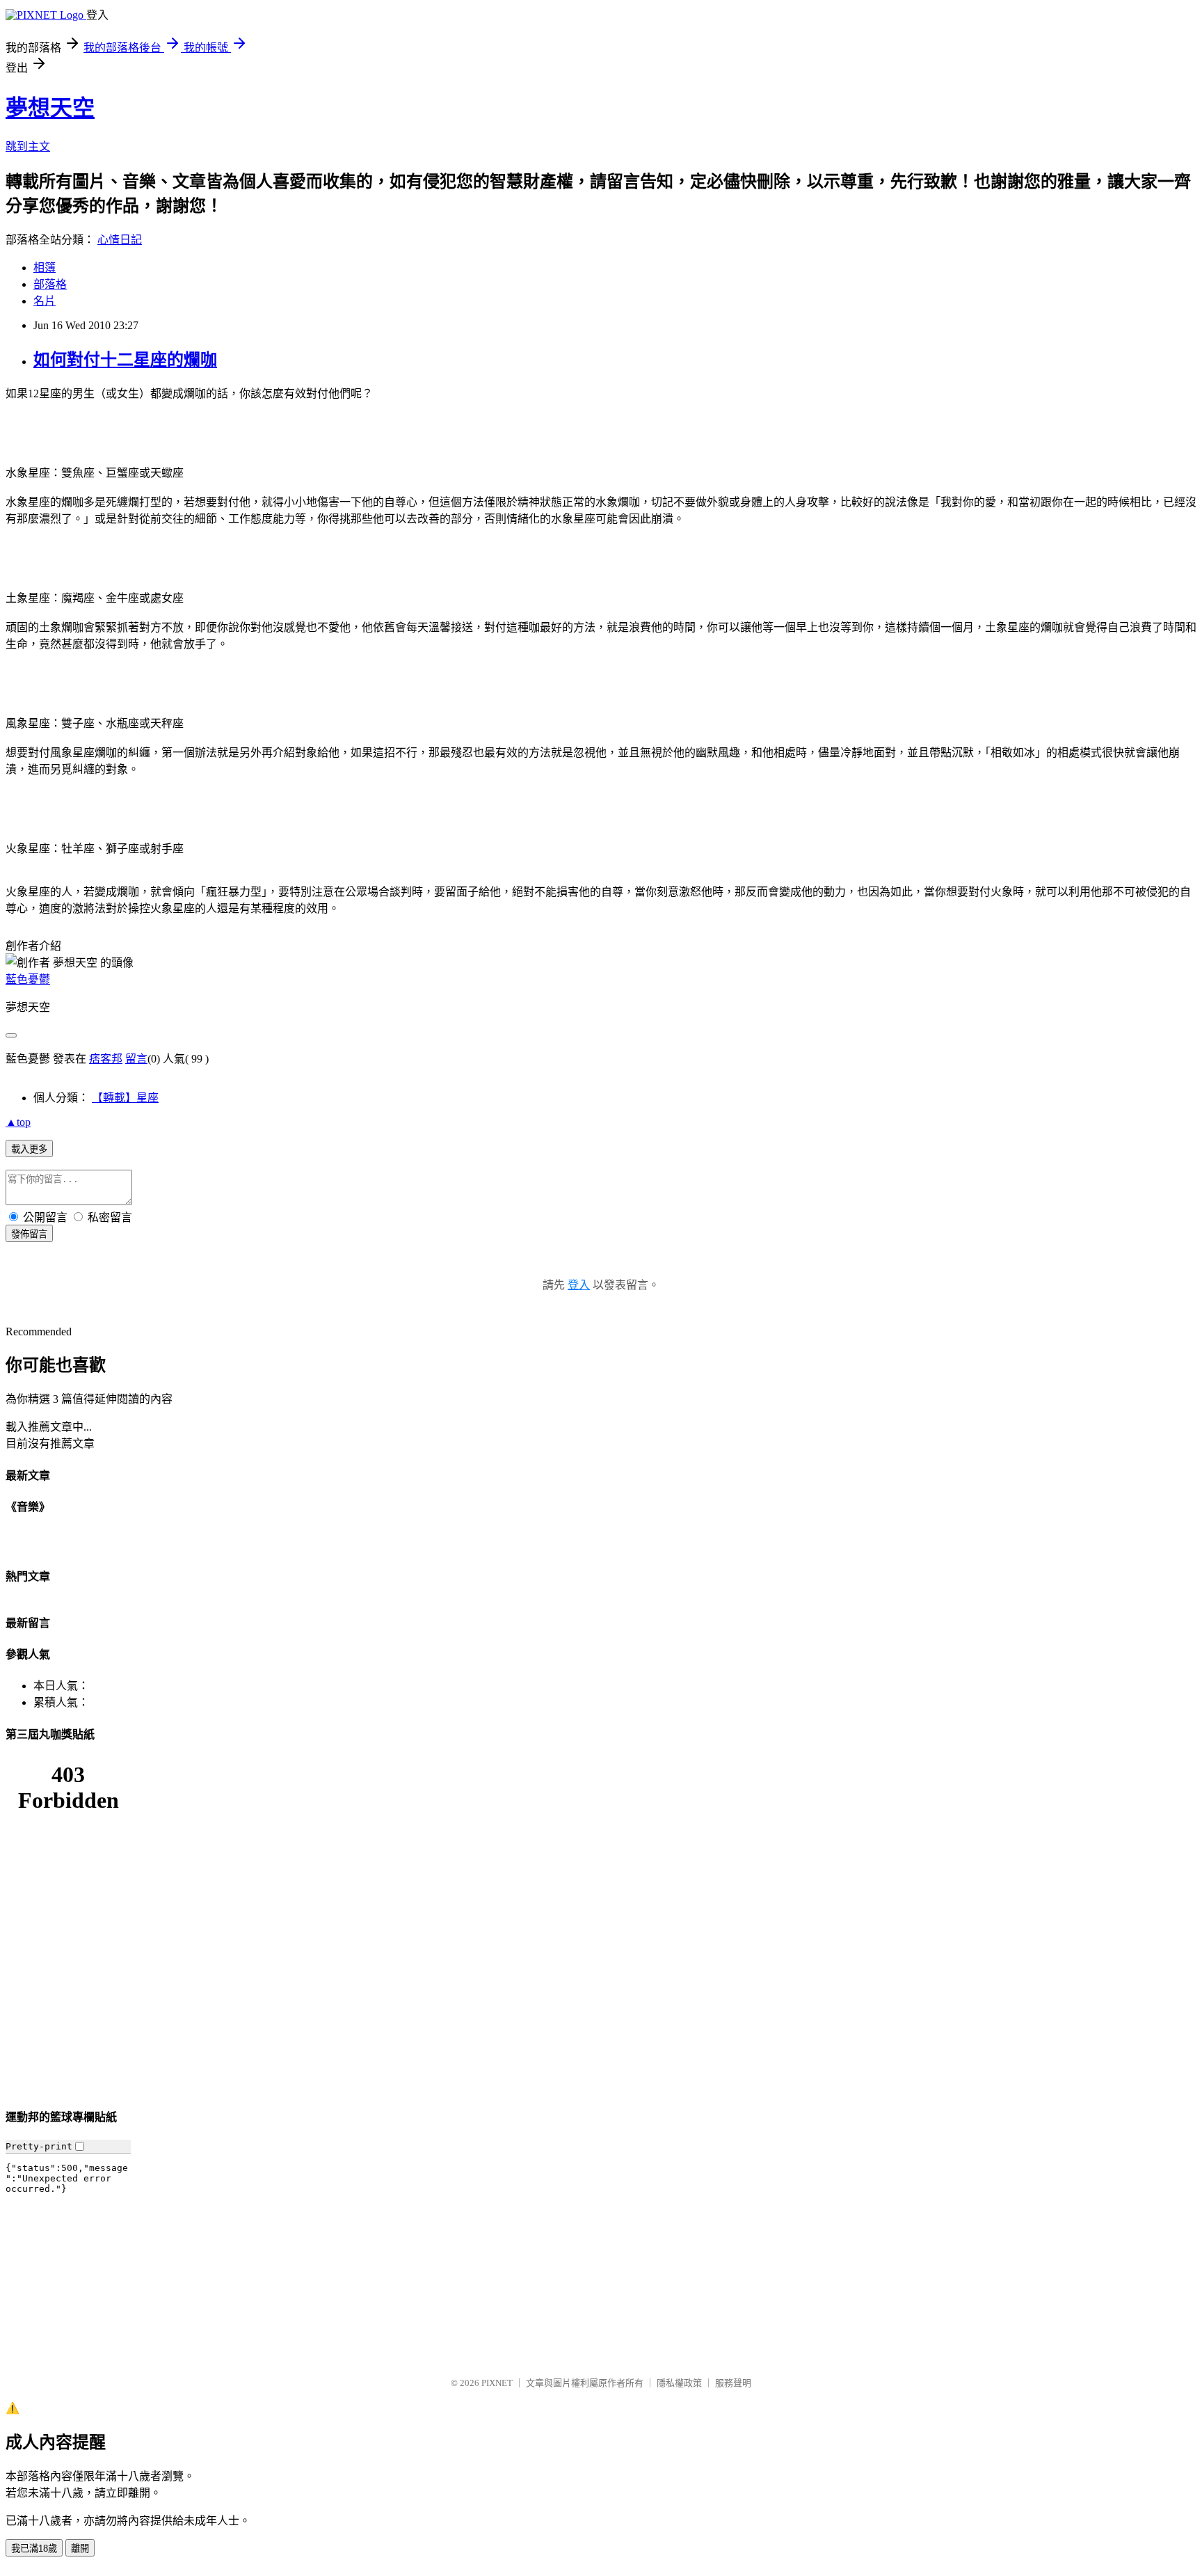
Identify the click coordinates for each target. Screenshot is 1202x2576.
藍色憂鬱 (28, 979)
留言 (136, 1059)
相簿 (45, 268)
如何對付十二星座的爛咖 (125, 360)
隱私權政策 (679, 2383)
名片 (45, 301)
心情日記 (120, 240)
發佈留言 (29, 1234)
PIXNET (497, 2383)
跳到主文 (28, 146)
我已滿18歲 (34, 2549)
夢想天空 (50, 108)
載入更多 (29, 1149)
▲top (18, 1122)
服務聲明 (733, 2383)
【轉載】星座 (125, 1098)
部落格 (50, 284)
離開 (80, 2549)
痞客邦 (106, 1059)
